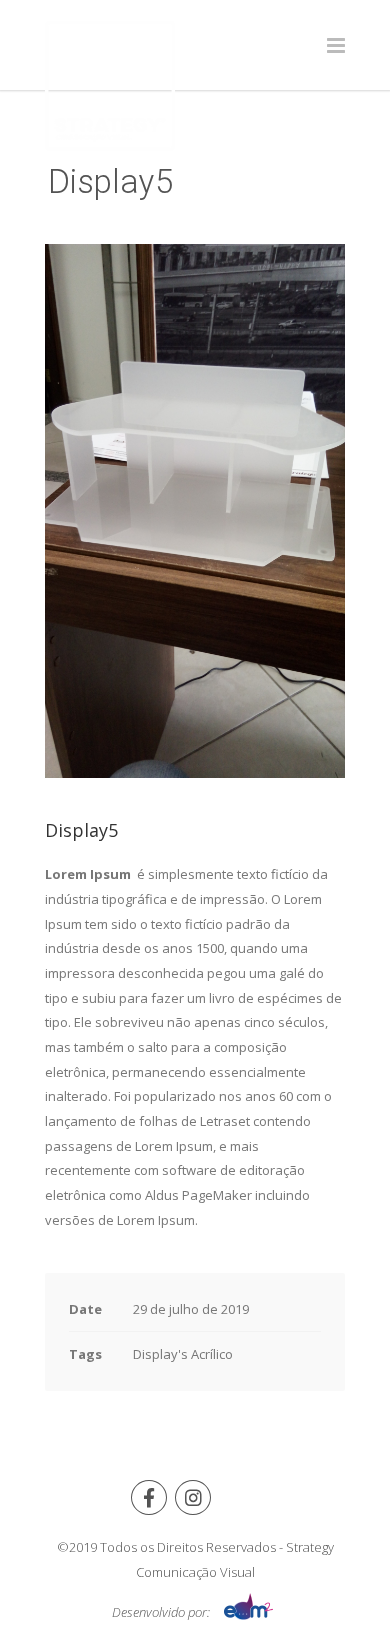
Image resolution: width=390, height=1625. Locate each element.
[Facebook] (149, 1497)
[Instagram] (193, 1497)
